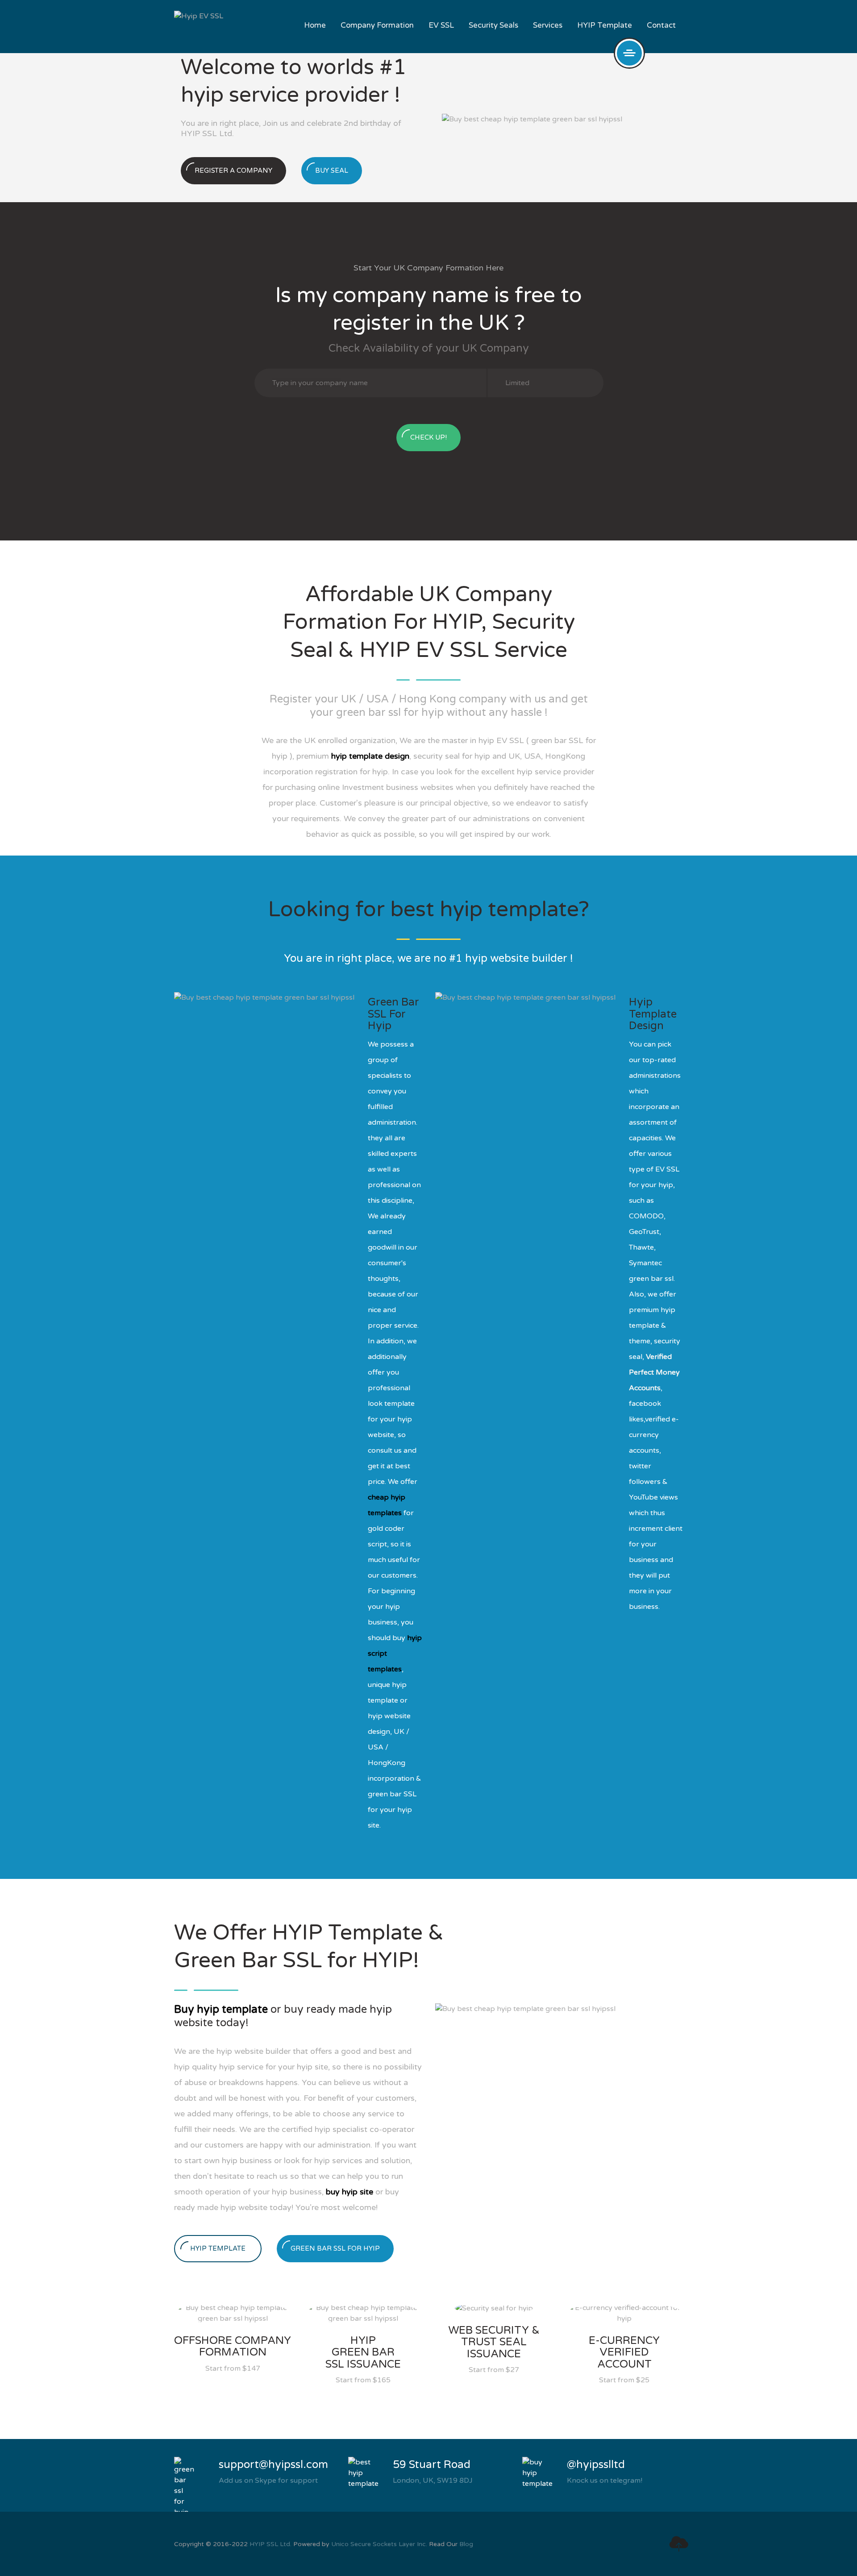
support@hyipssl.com (273, 2465)
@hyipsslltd (596, 2465)
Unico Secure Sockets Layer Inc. (379, 2544)
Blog (466, 2544)
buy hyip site (349, 2192)
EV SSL (441, 25)
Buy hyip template (221, 2009)
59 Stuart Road (432, 2465)
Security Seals (493, 25)
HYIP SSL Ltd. (270, 2544)
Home (315, 25)
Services (548, 25)
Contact (661, 25)
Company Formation (377, 25)
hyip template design (370, 756)
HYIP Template (605, 25)
